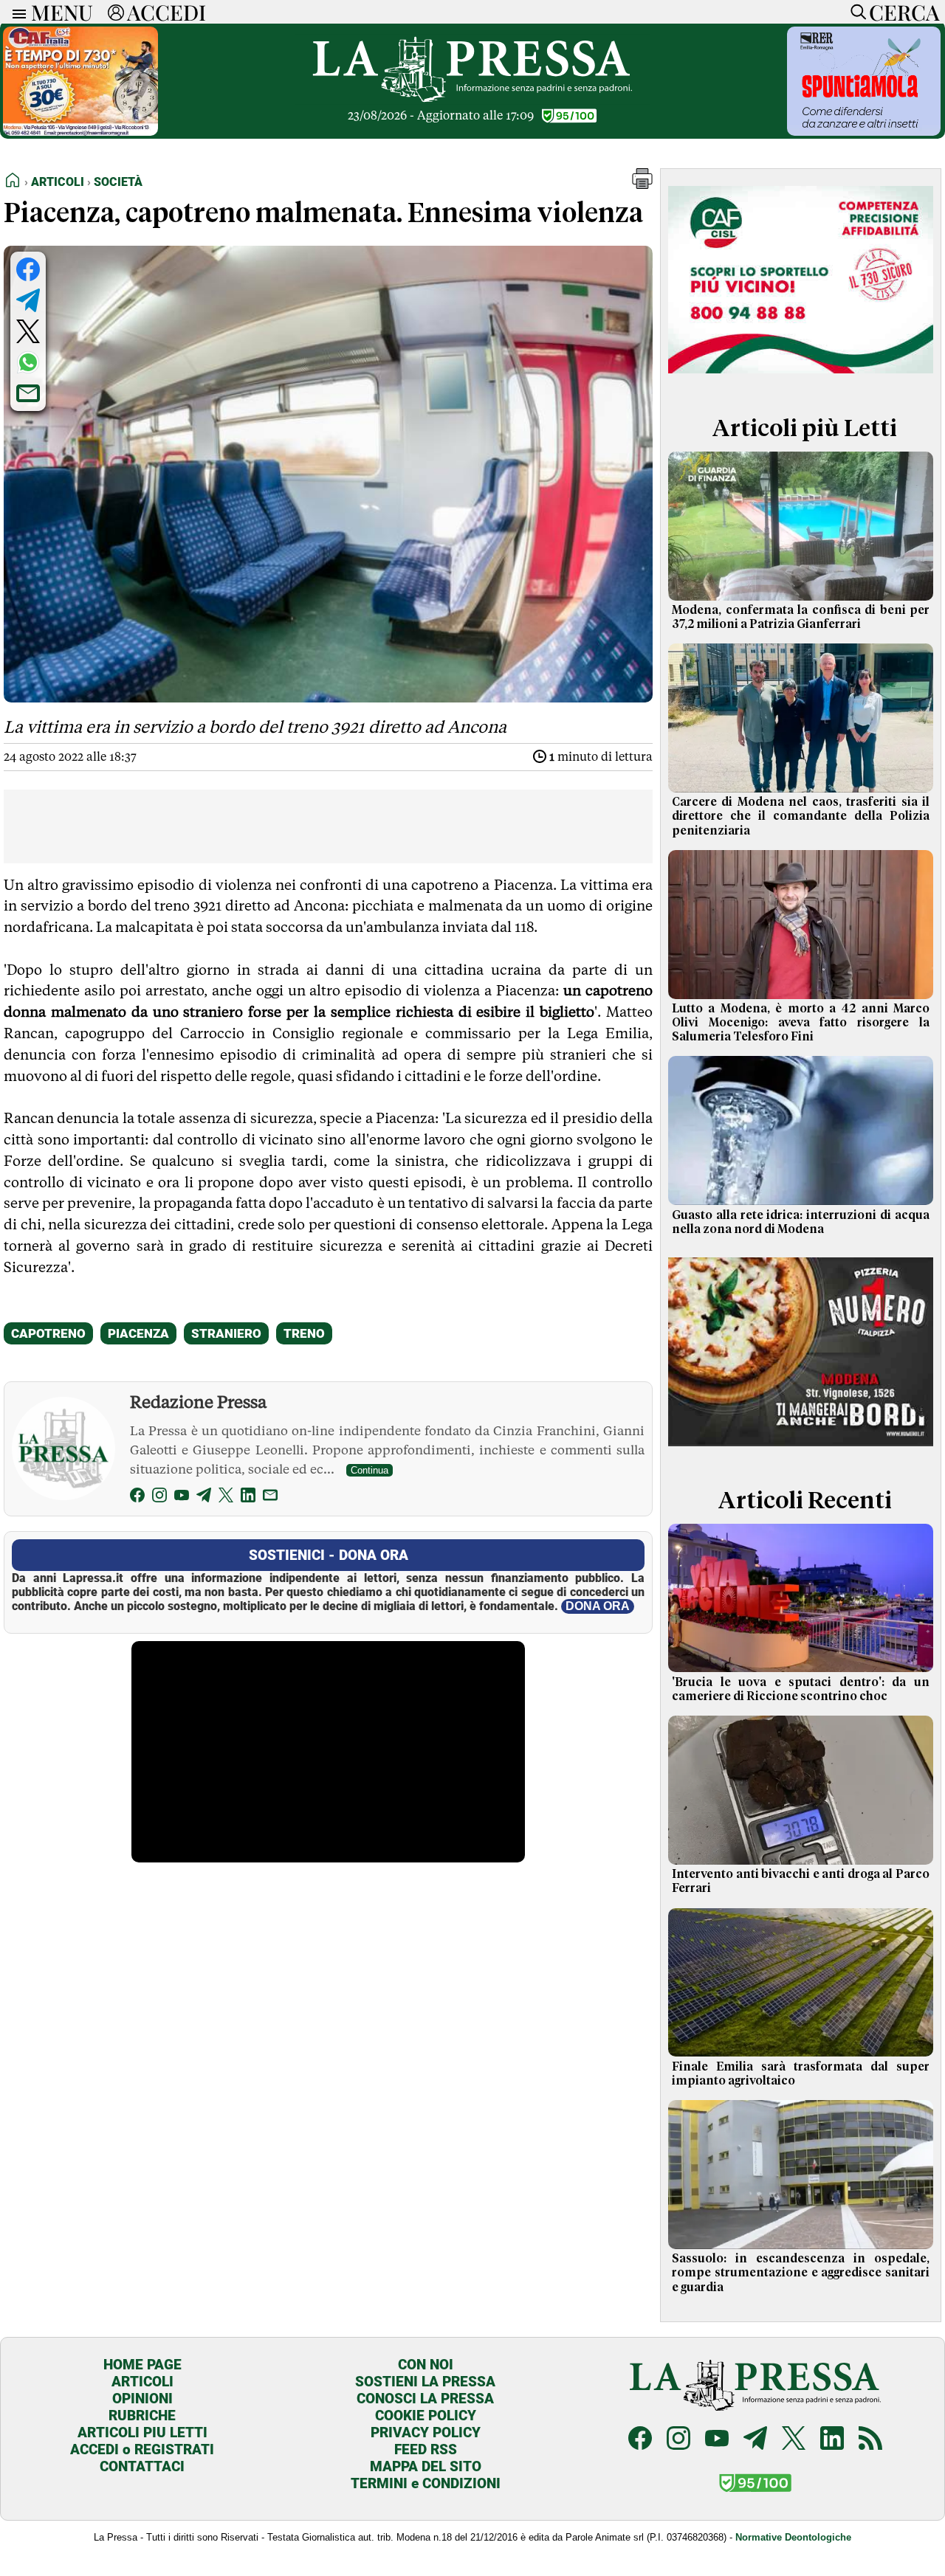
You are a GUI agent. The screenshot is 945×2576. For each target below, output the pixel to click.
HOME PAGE (142, 2365)
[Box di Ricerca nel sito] (855, 12)
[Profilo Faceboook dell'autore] (137, 1498)
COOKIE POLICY (426, 2416)
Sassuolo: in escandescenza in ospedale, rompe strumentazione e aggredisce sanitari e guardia (801, 2273)
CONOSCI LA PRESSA (425, 2399)
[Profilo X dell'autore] (226, 1498)
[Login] (116, 12)
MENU (62, 12)
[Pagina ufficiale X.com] (794, 2440)
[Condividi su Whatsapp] (28, 362)
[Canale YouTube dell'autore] (182, 1498)
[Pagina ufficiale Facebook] (640, 2440)
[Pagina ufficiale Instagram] (678, 2440)
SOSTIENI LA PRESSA (425, 2382)
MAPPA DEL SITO (426, 2466)
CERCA (904, 12)
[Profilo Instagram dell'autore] (159, 1498)
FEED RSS (426, 2449)
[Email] (270, 1498)
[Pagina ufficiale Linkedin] (832, 2440)
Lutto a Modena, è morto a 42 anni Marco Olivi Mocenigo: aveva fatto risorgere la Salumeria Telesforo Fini (801, 1023)
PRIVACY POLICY (426, 2432)
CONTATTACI (142, 2466)
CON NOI (426, 2365)
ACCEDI (166, 12)
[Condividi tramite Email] (28, 393)
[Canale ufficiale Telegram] (755, 2440)
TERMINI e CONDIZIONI (426, 2483)
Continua (370, 1470)
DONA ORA (598, 1606)
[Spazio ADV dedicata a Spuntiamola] (864, 132)
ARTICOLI (142, 2382)
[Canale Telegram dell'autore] (204, 1498)
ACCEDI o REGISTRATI (142, 2449)
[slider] (312, 1851)
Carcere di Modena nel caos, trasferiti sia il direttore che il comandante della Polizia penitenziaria (801, 816)
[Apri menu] (16, 12)
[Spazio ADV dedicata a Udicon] (80, 132)
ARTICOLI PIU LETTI (142, 2432)
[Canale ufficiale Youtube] (717, 2440)
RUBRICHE (142, 2416)
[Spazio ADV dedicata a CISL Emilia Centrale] (801, 379)
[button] (642, 185)
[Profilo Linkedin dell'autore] (248, 1498)
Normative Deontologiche (793, 2537)
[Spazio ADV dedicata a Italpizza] (801, 1451)
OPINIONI (142, 2399)
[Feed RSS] (870, 2440)
